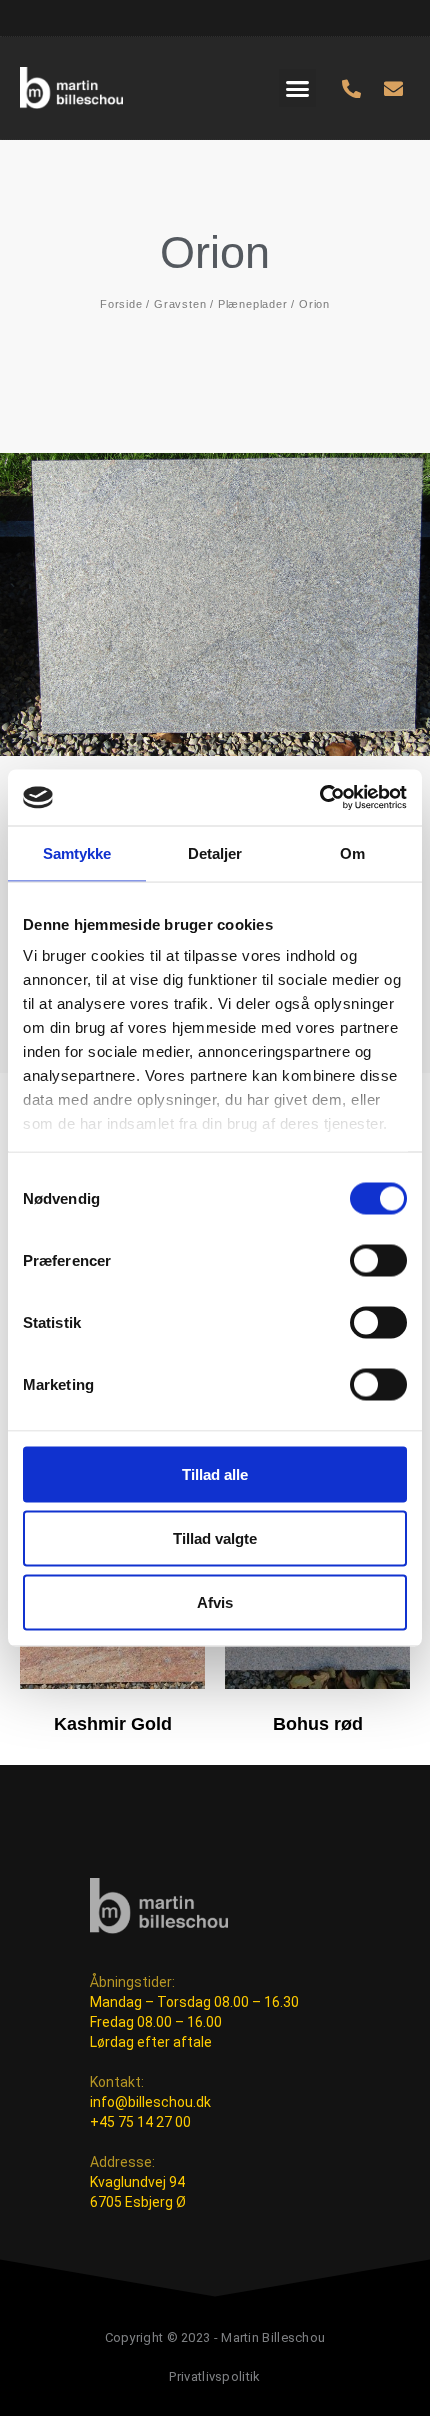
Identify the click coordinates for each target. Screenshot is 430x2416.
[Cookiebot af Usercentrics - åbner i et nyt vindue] (319, 798)
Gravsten (180, 304)
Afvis (215, 1601)
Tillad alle (215, 1473)
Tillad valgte (215, 1537)
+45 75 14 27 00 (140, 2122)
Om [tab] (352, 852)
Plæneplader (253, 304)
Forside (121, 304)
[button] (298, 88)
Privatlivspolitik (214, 2376)
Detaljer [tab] (215, 852)
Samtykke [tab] (77, 852)
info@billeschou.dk (150, 2102)
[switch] (378, 1260)
